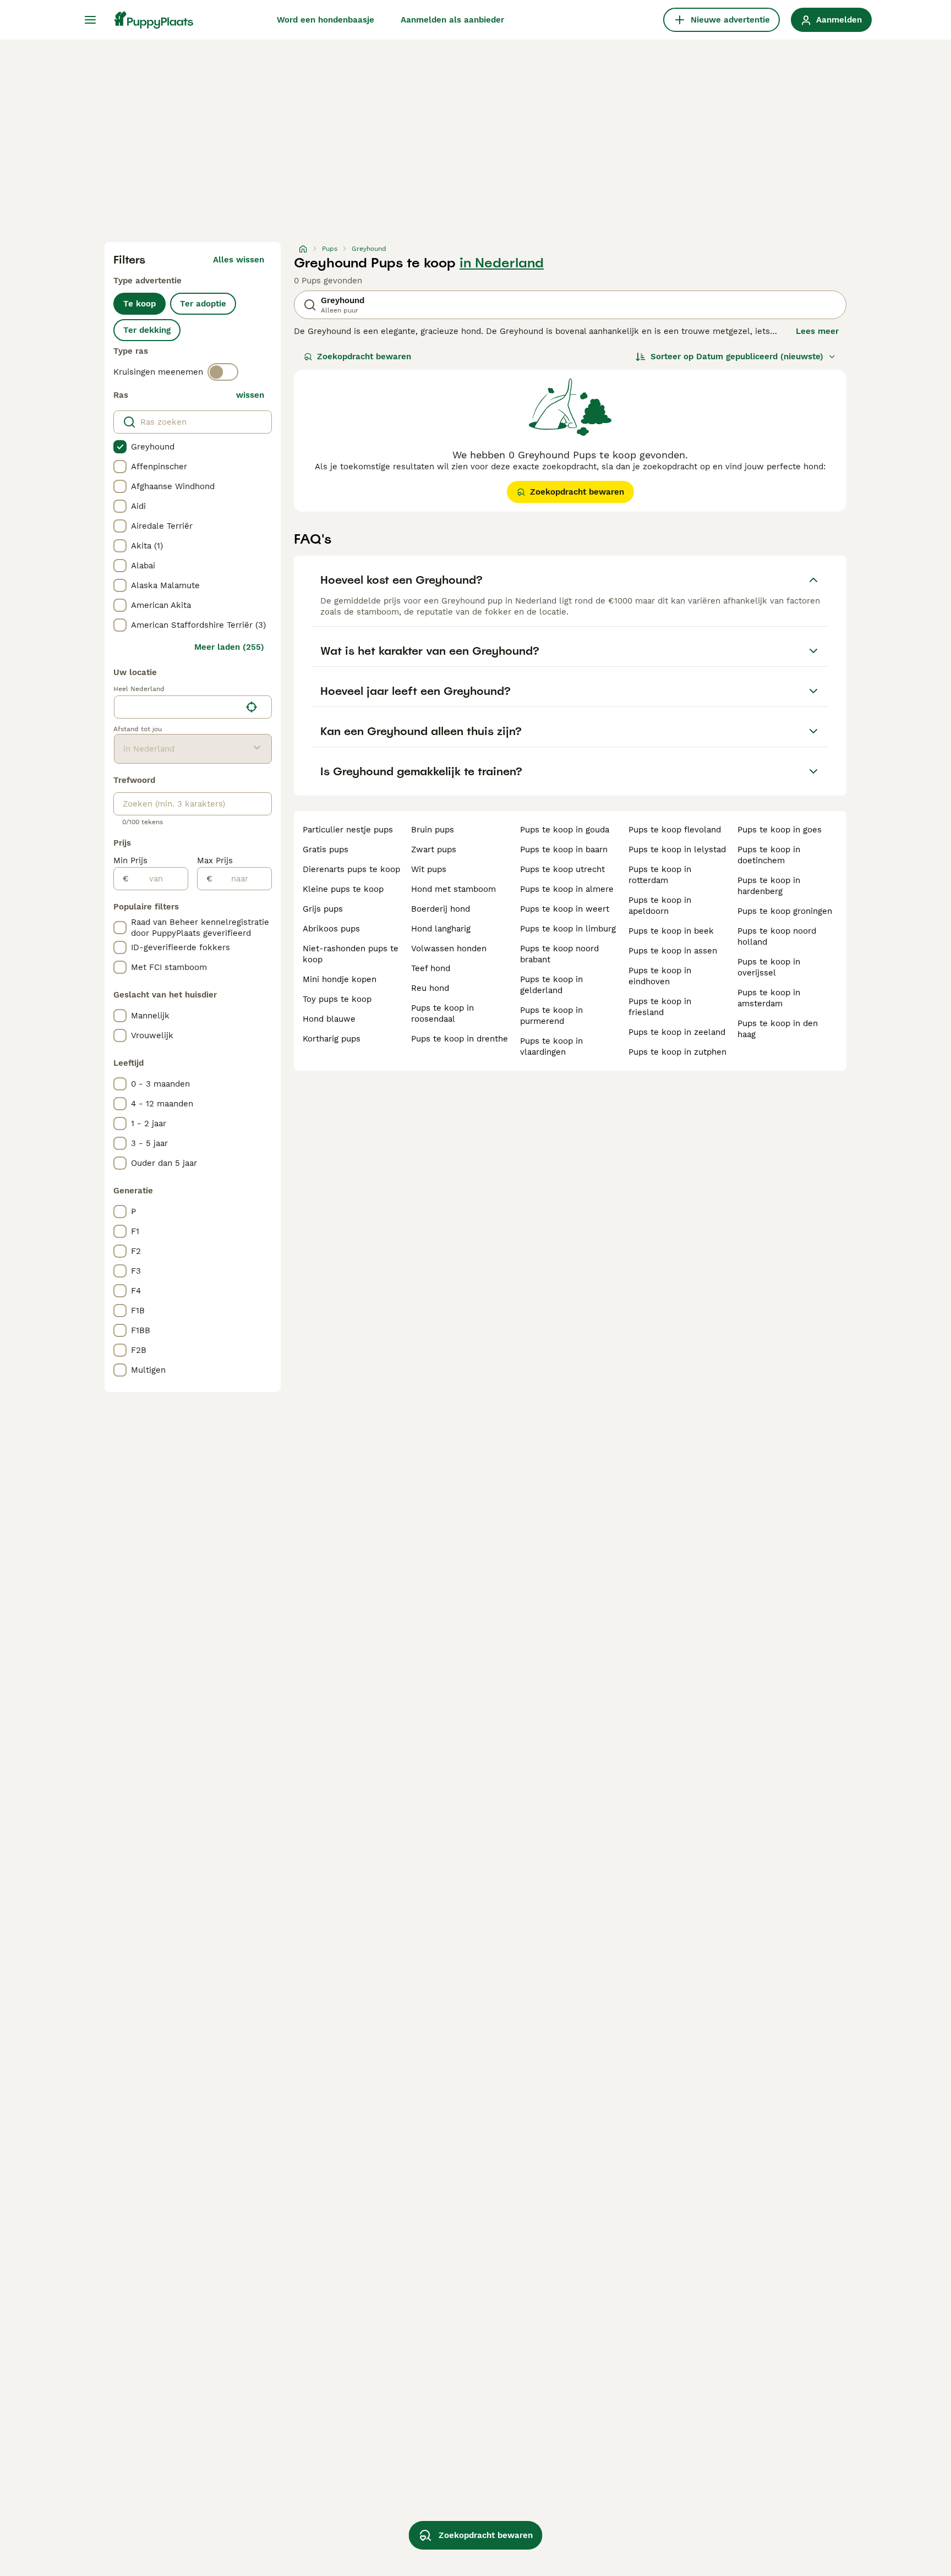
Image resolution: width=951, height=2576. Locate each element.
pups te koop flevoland (675, 830)
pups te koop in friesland (660, 1007)
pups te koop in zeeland (677, 1032)
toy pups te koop (337, 999)
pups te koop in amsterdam (769, 998)
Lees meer (817, 331)
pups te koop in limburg (568, 929)
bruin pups (433, 830)
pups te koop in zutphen (677, 1052)
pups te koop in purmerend (551, 1016)
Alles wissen (239, 260)
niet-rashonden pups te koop (351, 954)
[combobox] (177, 707)
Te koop (140, 304)
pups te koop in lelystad (677, 849)
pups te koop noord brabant (559, 954)
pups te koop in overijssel (769, 967)
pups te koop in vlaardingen (551, 1046)
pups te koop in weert (565, 909)
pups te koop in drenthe (460, 1039)
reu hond (430, 988)
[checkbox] (120, 447)
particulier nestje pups (348, 830)
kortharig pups (332, 1039)
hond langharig (441, 929)
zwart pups (434, 849)
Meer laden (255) (229, 647)
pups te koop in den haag (778, 1029)
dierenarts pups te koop (351, 869)
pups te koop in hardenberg (769, 886)
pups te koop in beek (671, 931)
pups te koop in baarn (564, 849)
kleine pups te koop (343, 889)
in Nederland (502, 263)
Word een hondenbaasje (326, 20)
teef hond (431, 968)
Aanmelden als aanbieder (452, 20)
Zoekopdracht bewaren (364, 357)
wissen (250, 395)
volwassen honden (449, 949)
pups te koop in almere (567, 889)
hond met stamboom (453, 889)
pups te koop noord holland (777, 936)
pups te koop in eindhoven (660, 976)
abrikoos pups (331, 929)
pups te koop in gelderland (551, 985)
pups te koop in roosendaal (442, 1013)
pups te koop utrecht (562, 869)
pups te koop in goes (780, 830)
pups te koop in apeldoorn (660, 906)
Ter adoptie (203, 304)
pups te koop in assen (673, 951)
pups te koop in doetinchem (769, 855)
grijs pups (323, 909)
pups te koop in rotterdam (660, 875)
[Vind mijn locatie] (252, 707)
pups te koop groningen (785, 911)
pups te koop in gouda (565, 830)
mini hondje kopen (340, 979)
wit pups (429, 869)
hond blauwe (329, 1019)
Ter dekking (147, 330)
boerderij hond (441, 909)
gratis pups (326, 849)
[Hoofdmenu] (90, 20)
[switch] (223, 372)
